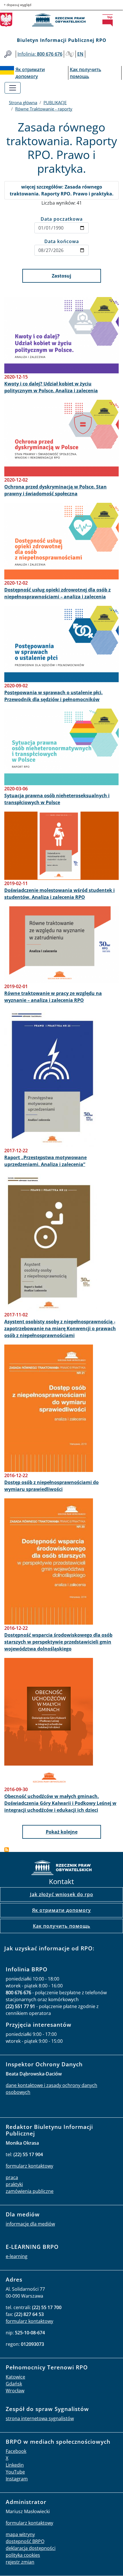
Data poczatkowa (62, 219)
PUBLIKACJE (55, 102)
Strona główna (23, 102)
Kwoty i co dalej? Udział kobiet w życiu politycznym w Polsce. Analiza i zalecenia (51, 387)
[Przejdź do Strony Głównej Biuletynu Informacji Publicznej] (109, 20)
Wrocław (15, 2391)
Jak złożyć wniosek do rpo (62, 1894)
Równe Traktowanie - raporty (44, 109)
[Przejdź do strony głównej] (62, 20)
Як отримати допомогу (61, 1910)
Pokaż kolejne (62, 1832)
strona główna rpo (61, 1868)
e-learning (17, 2256)
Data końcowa (62, 241)
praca (12, 2177)
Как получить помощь (62, 1926)
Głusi (70, 54)
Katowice (15, 2377)
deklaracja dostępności (31, 2548)
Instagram (17, 2479)
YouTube (15, 2472)
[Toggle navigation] (13, 88)
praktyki (14, 2184)
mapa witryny (20, 2534)
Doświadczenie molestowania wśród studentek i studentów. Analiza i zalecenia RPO (59, 894)
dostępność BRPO (25, 2541)
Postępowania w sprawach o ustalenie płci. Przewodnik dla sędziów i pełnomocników (53, 696)
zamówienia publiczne (30, 2191)
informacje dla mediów (30, 2224)
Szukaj (8, 54)
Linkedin (15, 2465)
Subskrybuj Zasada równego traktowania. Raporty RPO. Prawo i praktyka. (7, 1850)
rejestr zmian (20, 2562)
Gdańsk (14, 2384)
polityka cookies (23, 2555)
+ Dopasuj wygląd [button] (17, 5)
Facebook (16, 2451)
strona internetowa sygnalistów (40, 2418)
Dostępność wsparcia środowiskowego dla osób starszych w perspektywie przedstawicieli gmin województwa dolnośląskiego (58, 1642)
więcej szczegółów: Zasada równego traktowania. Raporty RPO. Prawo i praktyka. (62, 190)
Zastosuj (61, 276)
